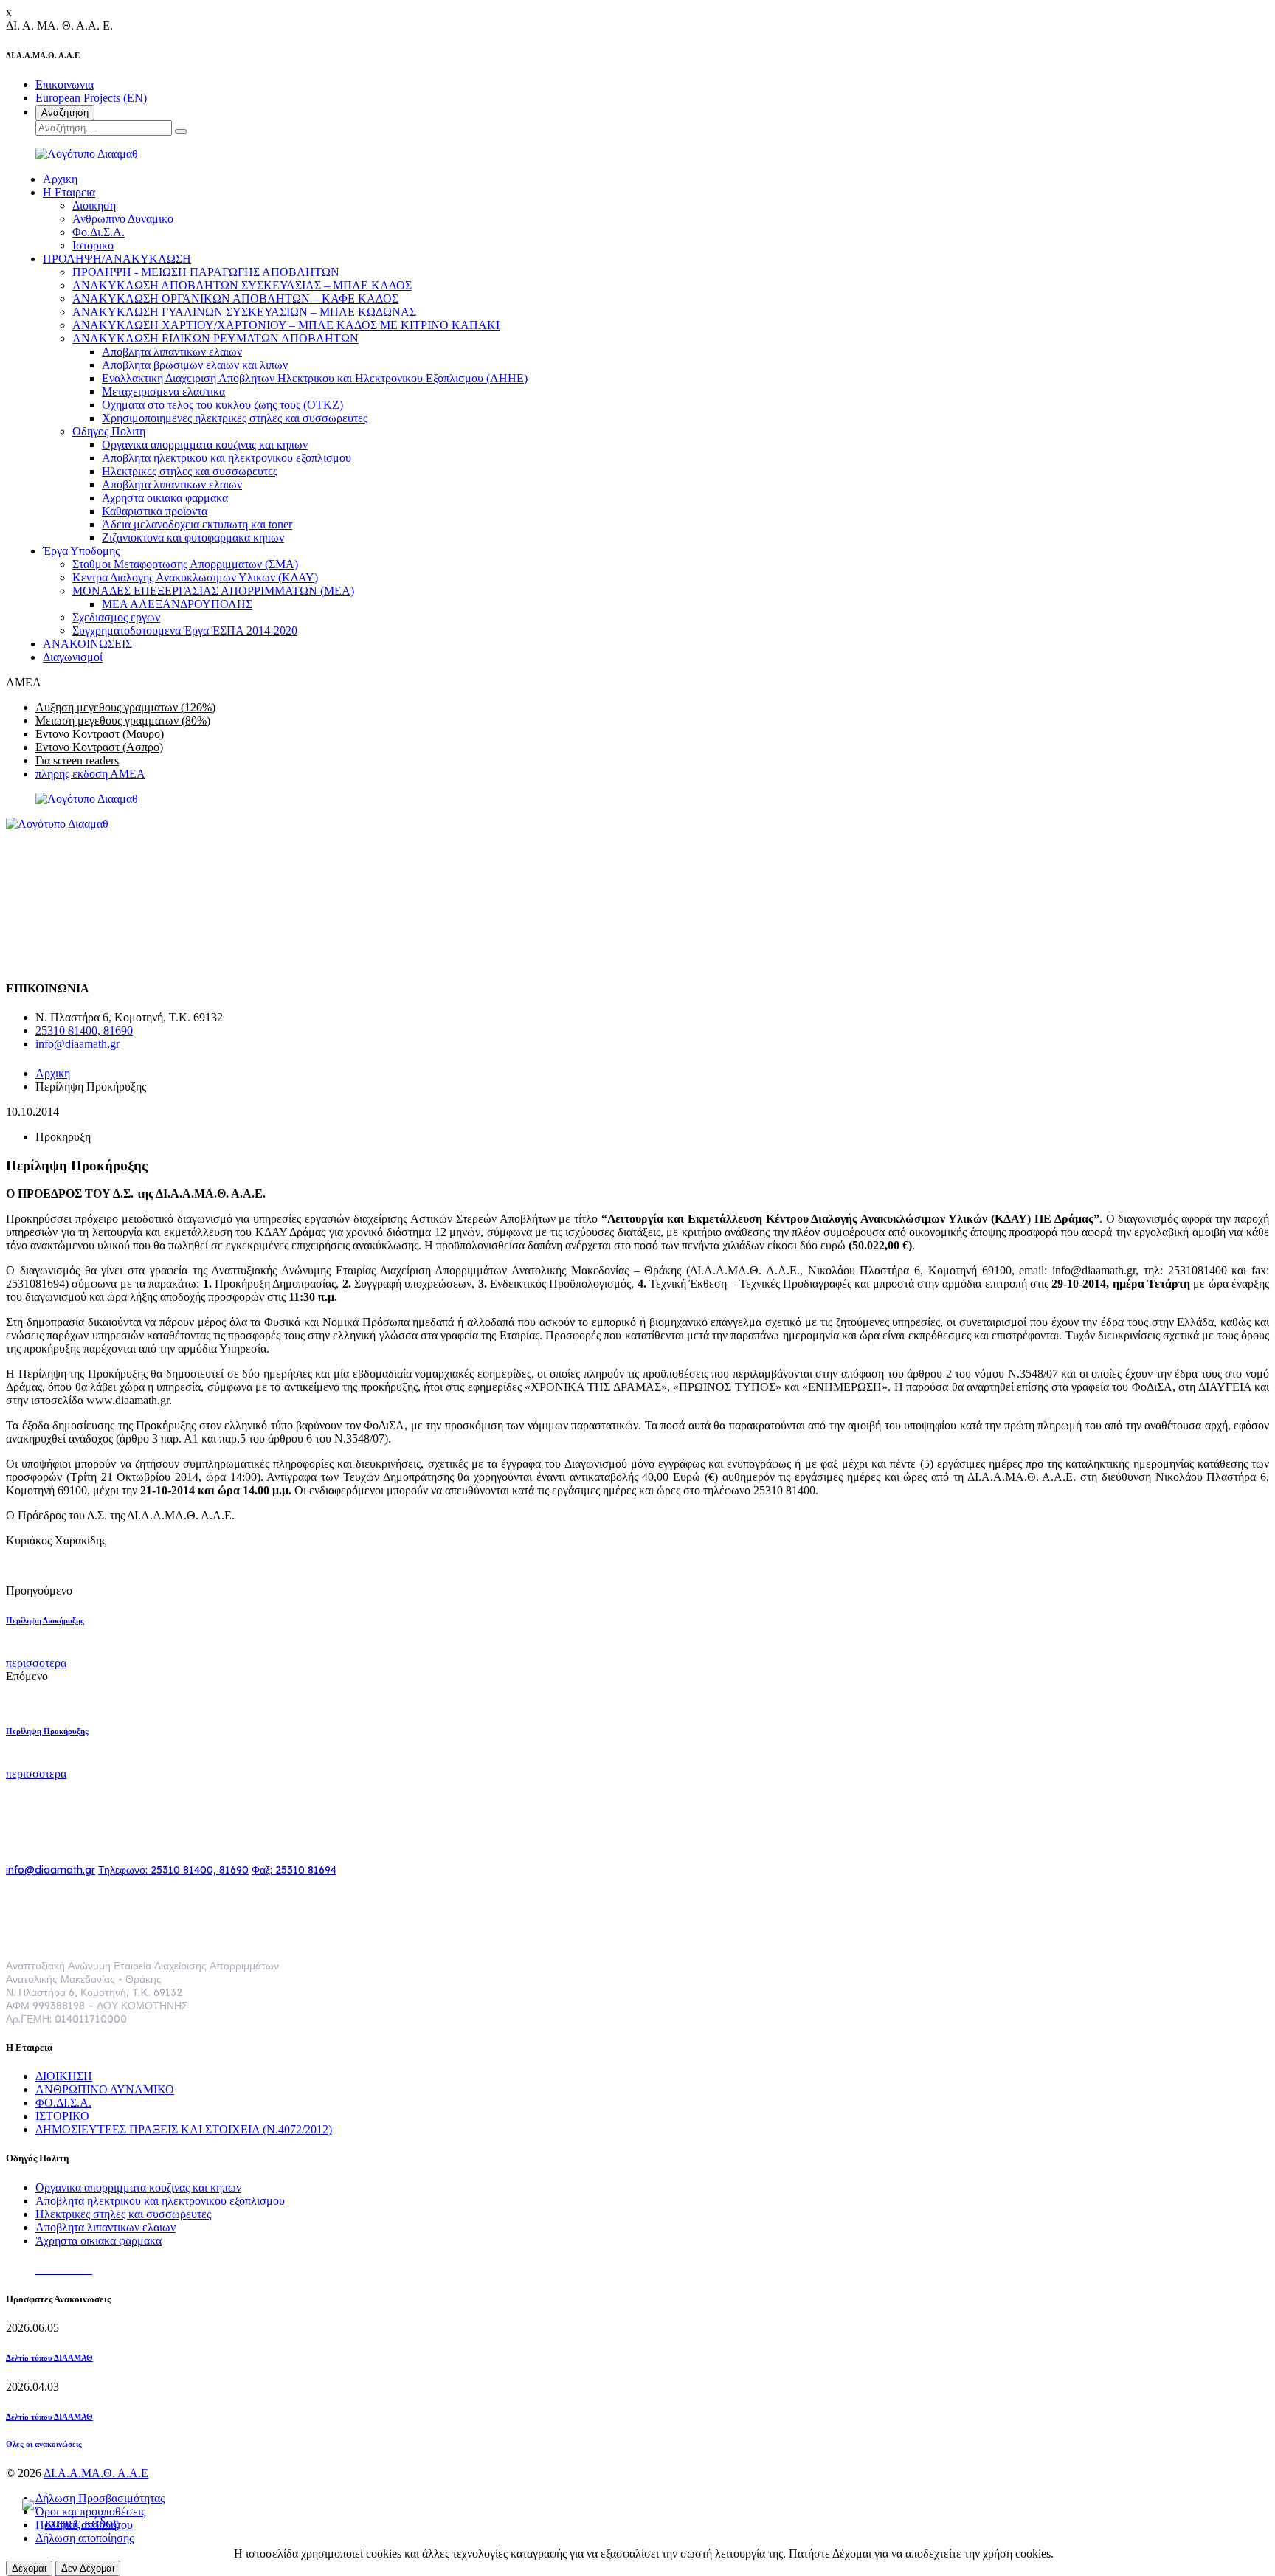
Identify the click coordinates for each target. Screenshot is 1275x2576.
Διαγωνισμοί (73, 657)
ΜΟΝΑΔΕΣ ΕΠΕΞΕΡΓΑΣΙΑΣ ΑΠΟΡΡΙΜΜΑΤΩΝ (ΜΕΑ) (213, 591)
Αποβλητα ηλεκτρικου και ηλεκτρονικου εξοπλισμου (227, 458)
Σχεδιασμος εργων (116, 617)
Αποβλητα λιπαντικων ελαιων (172, 352)
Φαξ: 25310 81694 (294, 1870)
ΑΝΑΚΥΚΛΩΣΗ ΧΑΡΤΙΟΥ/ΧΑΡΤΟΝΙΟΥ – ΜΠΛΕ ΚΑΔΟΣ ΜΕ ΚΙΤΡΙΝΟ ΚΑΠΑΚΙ (286, 325)
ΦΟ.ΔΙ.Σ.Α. (63, 2103)
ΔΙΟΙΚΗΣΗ (64, 2076)
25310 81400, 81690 (84, 1030)
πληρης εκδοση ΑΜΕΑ (90, 774)
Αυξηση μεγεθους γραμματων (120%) (125, 707)
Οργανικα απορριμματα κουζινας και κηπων (205, 445)
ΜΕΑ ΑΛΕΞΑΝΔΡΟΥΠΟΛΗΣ (177, 604)
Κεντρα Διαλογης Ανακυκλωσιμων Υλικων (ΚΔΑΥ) (195, 577)
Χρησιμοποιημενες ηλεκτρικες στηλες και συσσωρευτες (235, 418)
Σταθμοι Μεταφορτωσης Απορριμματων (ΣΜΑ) (185, 564)
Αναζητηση (65, 113)
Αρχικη (60, 179)
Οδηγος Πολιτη (109, 431)
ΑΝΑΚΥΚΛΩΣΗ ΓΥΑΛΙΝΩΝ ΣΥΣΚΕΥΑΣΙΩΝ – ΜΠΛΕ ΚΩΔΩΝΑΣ (244, 312)
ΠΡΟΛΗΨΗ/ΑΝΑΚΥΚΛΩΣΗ (117, 259)
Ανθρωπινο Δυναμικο (123, 219)
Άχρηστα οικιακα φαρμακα (165, 498)
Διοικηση (94, 206)
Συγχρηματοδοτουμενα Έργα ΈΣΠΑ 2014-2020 (185, 631)
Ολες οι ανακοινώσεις (44, 2444)
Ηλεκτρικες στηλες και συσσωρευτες (190, 471)
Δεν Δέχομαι (88, 2568)
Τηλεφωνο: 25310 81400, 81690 (173, 1870)
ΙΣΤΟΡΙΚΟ (62, 2116)
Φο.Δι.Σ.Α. (99, 232)
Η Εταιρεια (69, 192)
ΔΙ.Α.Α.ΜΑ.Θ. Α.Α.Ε (96, 2473)
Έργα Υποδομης (81, 551)
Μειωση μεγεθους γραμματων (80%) (123, 721)
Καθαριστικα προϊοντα (155, 511)
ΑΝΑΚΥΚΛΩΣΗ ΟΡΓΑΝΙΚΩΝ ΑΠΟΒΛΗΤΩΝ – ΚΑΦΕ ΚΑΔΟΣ (235, 298)
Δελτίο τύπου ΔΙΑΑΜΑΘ (49, 2358)
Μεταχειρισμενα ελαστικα (163, 391)
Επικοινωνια (65, 84)
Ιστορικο (93, 245)
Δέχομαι (29, 2568)
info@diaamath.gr (77, 1044)
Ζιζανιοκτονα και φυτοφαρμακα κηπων (193, 538)
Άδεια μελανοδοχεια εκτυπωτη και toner (197, 524)
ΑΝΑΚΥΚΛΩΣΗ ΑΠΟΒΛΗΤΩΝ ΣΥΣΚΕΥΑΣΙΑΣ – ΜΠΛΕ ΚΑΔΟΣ (242, 285)
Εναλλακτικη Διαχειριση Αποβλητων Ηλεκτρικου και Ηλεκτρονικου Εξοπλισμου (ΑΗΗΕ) (315, 378)
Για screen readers (77, 760)
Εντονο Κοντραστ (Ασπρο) (99, 747)
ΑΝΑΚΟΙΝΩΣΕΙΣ (87, 644)
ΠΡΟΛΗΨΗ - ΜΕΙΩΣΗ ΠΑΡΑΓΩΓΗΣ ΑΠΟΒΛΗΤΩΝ (206, 272)
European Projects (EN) (91, 98)
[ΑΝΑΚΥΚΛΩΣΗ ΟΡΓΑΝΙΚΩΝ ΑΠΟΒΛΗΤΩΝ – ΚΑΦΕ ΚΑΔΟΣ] (76, 2519)
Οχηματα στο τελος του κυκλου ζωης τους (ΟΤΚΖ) (222, 405)
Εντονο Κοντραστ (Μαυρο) (100, 734)
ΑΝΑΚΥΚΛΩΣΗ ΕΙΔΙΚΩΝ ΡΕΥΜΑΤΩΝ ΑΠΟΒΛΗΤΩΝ (215, 338)
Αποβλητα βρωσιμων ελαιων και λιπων (195, 365)
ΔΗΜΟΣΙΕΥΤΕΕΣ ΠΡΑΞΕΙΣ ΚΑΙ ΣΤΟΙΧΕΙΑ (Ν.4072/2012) (184, 2129)
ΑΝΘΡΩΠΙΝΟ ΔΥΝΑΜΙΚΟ (105, 2089)
